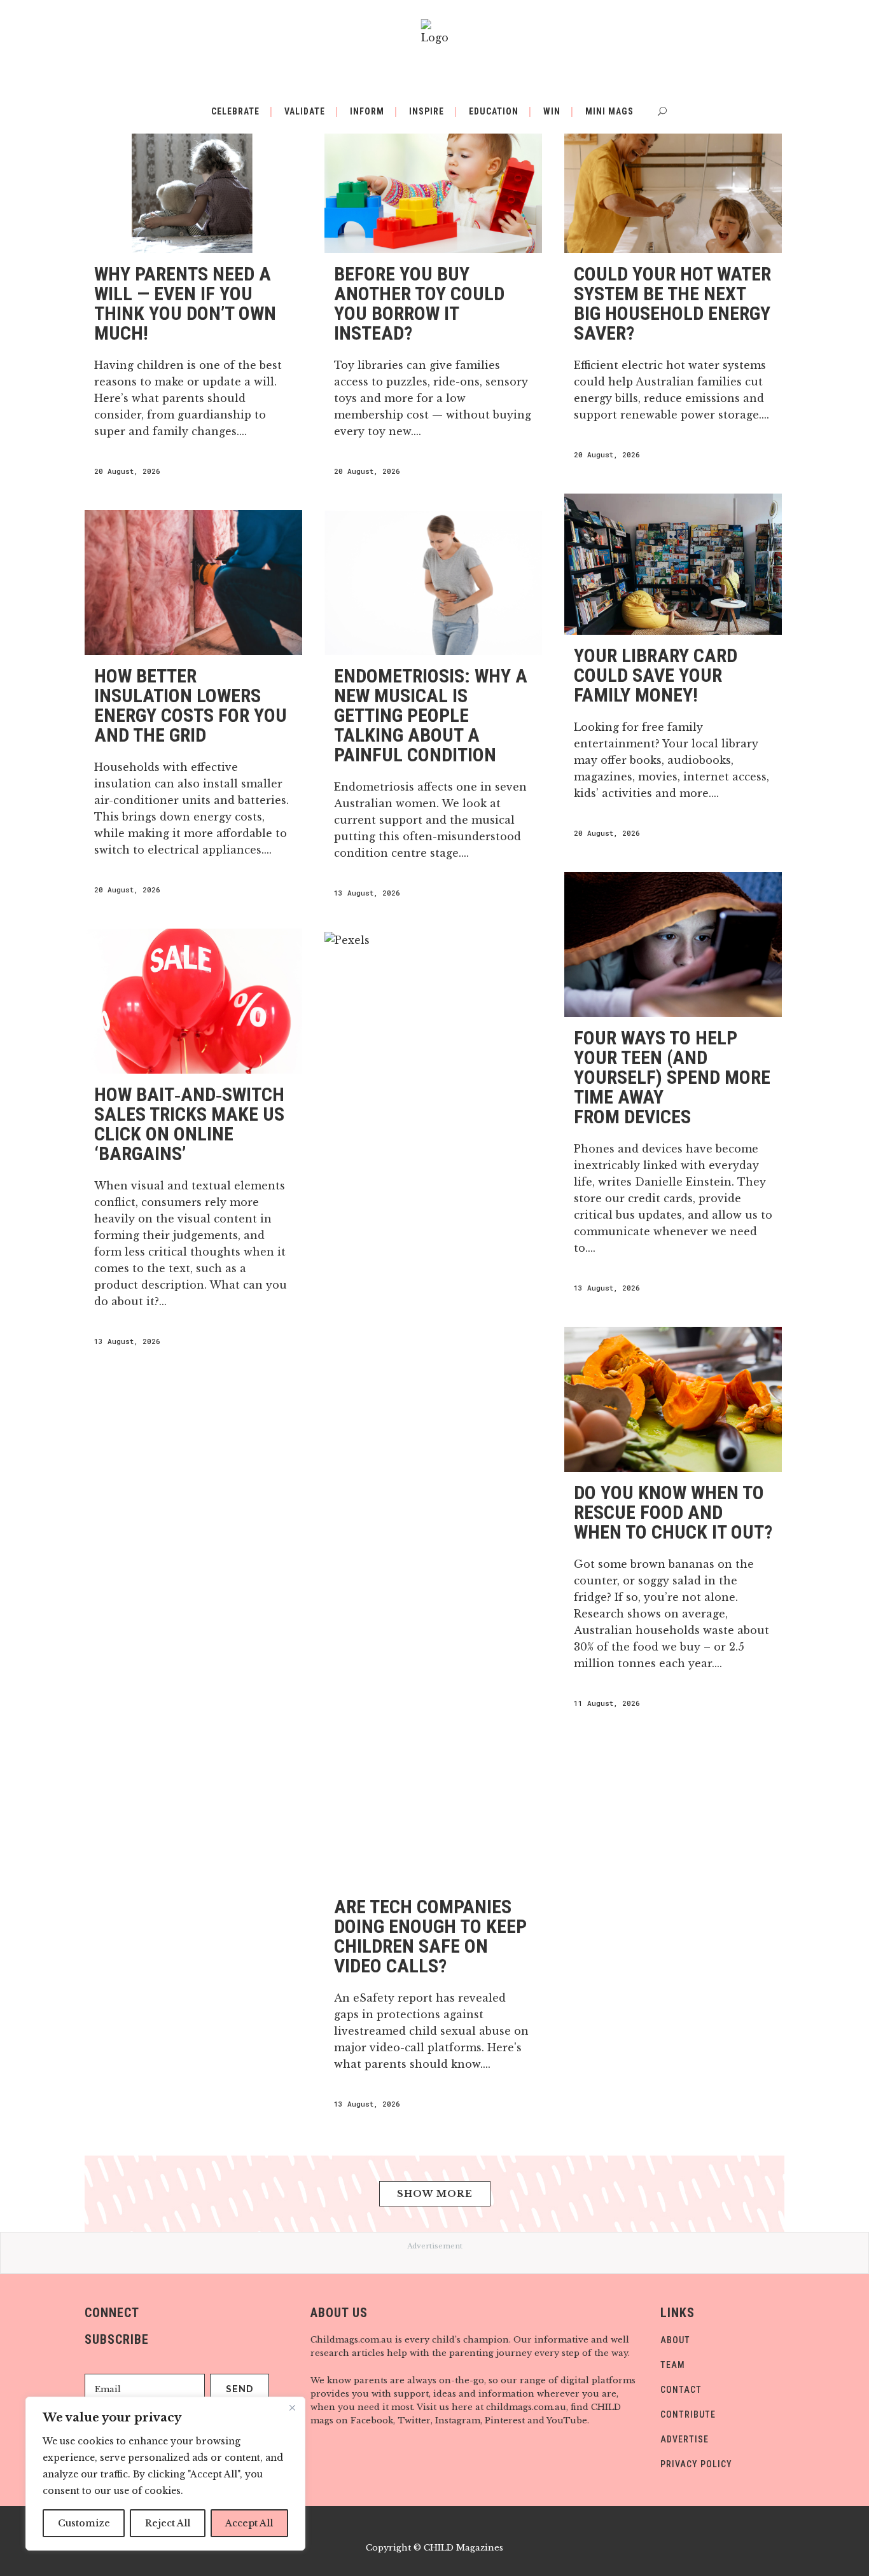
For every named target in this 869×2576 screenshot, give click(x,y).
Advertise (685, 2439)
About (675, 2340)
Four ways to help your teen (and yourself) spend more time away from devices (672, 1077)
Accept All (249, 2523)
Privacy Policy (696, 2464)
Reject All (168, 2523)
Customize (84, 2523)
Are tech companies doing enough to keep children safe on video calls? (430, 1936)
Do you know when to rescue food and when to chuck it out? (673, 1512)
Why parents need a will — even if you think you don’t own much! (185, 303)
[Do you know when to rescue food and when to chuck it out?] (673, 1399)
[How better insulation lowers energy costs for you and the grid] (193, 583)
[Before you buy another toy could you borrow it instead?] (433, 181)
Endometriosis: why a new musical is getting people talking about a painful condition (431, 715)
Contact (681, 2390)
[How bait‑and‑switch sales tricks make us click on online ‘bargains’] (193, 1001)
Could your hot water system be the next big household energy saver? (672, 303)
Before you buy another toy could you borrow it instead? (419, 303)
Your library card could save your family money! (656, 675)
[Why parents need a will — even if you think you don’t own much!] (193, 181)
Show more (435, 2194)
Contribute (688, 2414)
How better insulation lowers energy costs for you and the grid (191, 705)
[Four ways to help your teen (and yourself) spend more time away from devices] (673, 945)
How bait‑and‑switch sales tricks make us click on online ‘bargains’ (189, 1124)
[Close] (292, 2407)
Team (673, 2365)
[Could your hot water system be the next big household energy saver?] (673, 181)
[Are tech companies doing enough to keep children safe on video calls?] (433, 1409)
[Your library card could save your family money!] (673, 564)
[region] (165, 2474)
